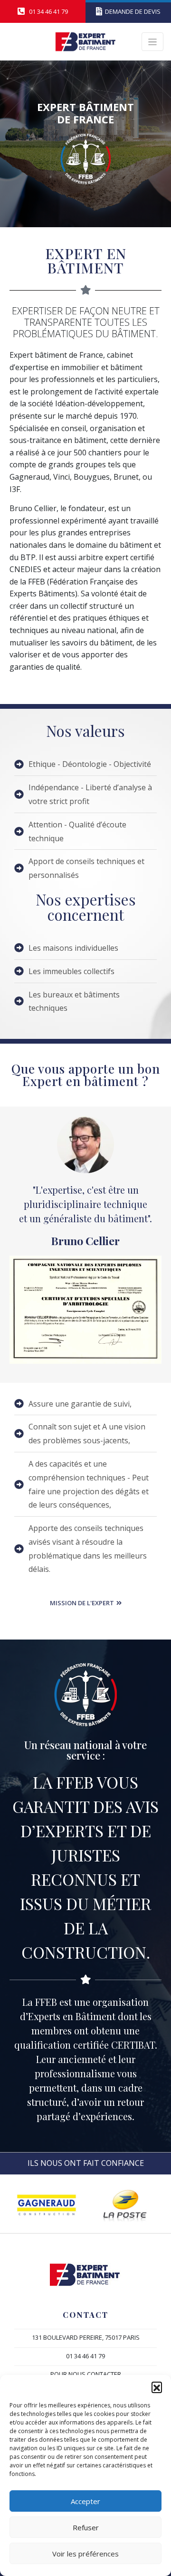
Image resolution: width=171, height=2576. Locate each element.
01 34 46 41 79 (85, 2356)
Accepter (85, 2501)
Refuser (86, 2527)
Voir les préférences (85, 2554)
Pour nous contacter (86, 2374)
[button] (157, 2387)
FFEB (75, 1782)
